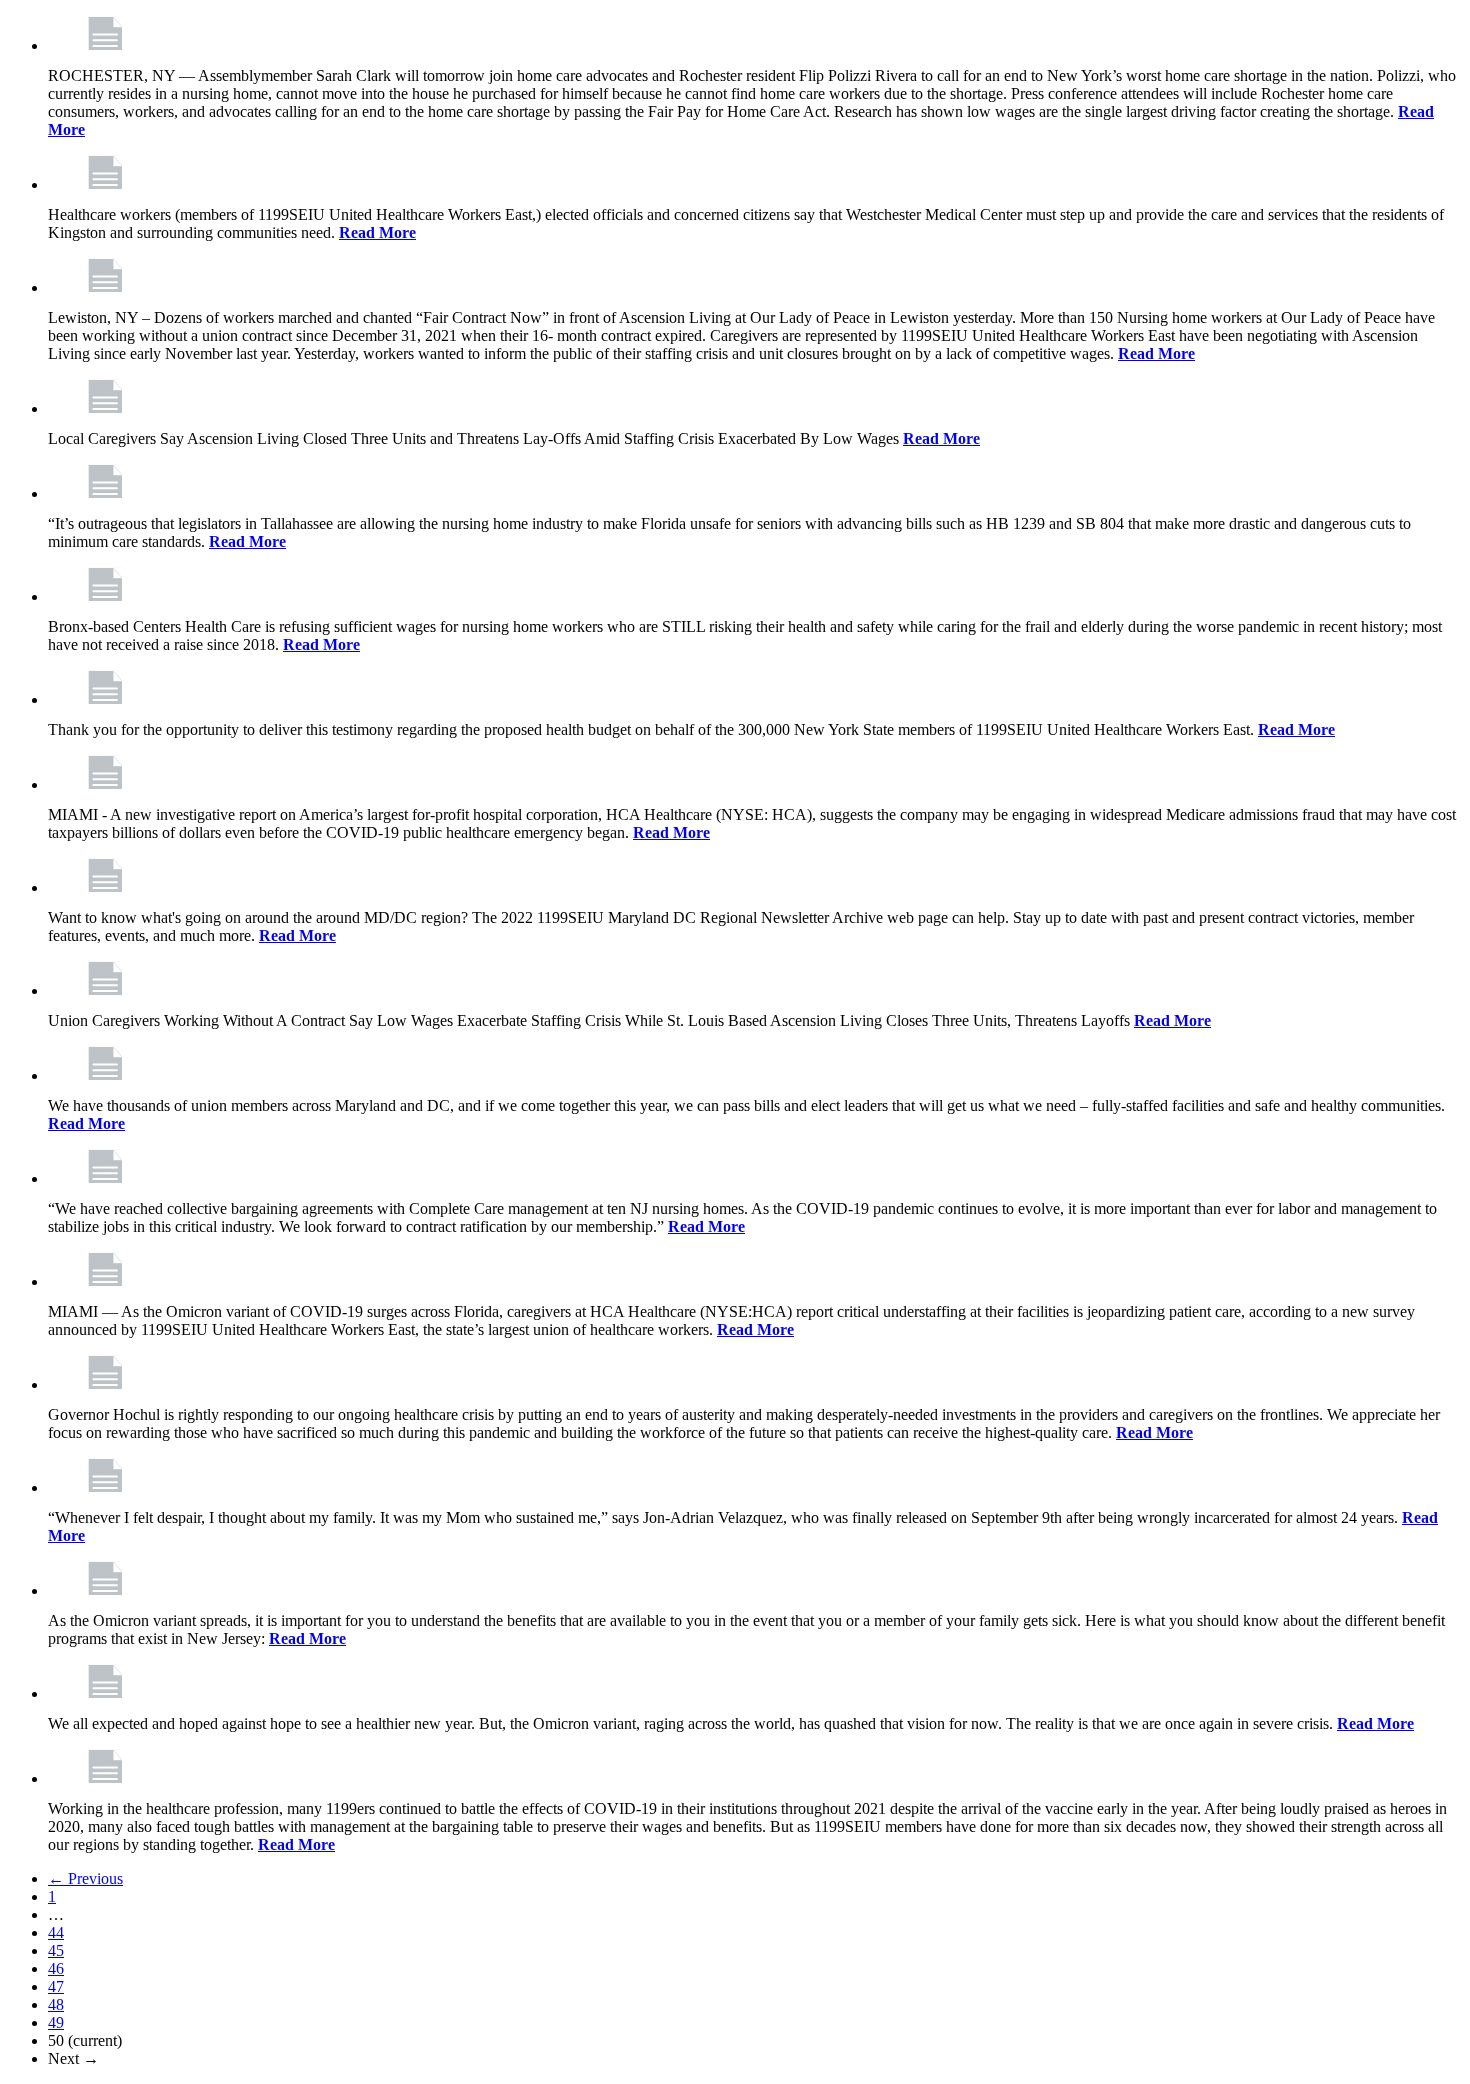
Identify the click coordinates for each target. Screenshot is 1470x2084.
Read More (377, 232)
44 (56, 1932)
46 (56, 1968)
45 (56, 1950)
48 (56, 2004)
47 (56, 1986)
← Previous (85, 1878)
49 (56, 2022)
